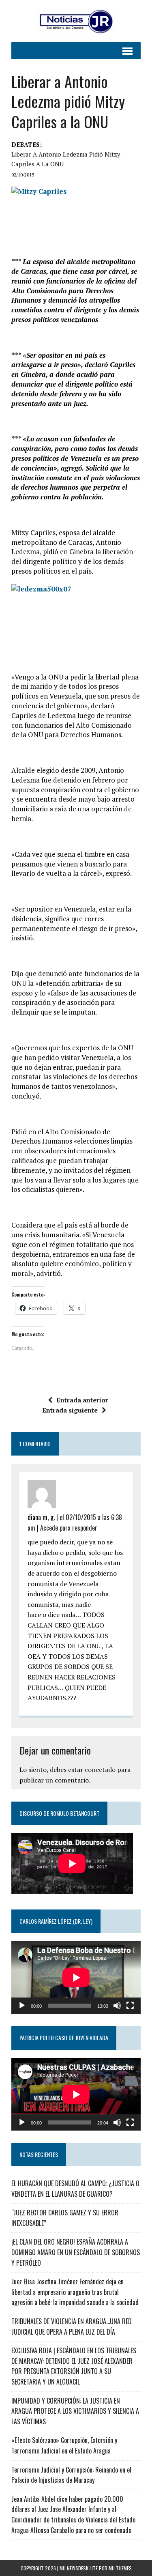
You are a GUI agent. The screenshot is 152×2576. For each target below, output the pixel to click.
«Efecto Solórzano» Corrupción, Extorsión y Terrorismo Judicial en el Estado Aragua (64, 2445)
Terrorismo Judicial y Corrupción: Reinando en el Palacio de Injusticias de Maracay (71, 2475)
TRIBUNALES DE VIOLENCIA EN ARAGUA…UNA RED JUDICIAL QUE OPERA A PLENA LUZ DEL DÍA (72, 2327)
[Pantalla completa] (130, 2006)
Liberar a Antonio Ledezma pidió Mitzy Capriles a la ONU (66, 159)
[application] (76, 1977)
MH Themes (120, 2568)
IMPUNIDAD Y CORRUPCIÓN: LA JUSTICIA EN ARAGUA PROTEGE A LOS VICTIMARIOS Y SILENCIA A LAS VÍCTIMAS (75, 2411)
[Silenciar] (117, 2006)
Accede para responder (69, 1528)
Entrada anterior (82, 1400)
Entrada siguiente (70, 1410)
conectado (100, 1770)
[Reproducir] (22, 2006)
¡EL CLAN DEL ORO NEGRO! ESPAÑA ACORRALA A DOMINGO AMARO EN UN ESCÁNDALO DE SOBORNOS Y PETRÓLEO (76, 2252)
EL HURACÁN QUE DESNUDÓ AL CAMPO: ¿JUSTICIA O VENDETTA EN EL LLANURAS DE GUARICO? (75, 2189)
